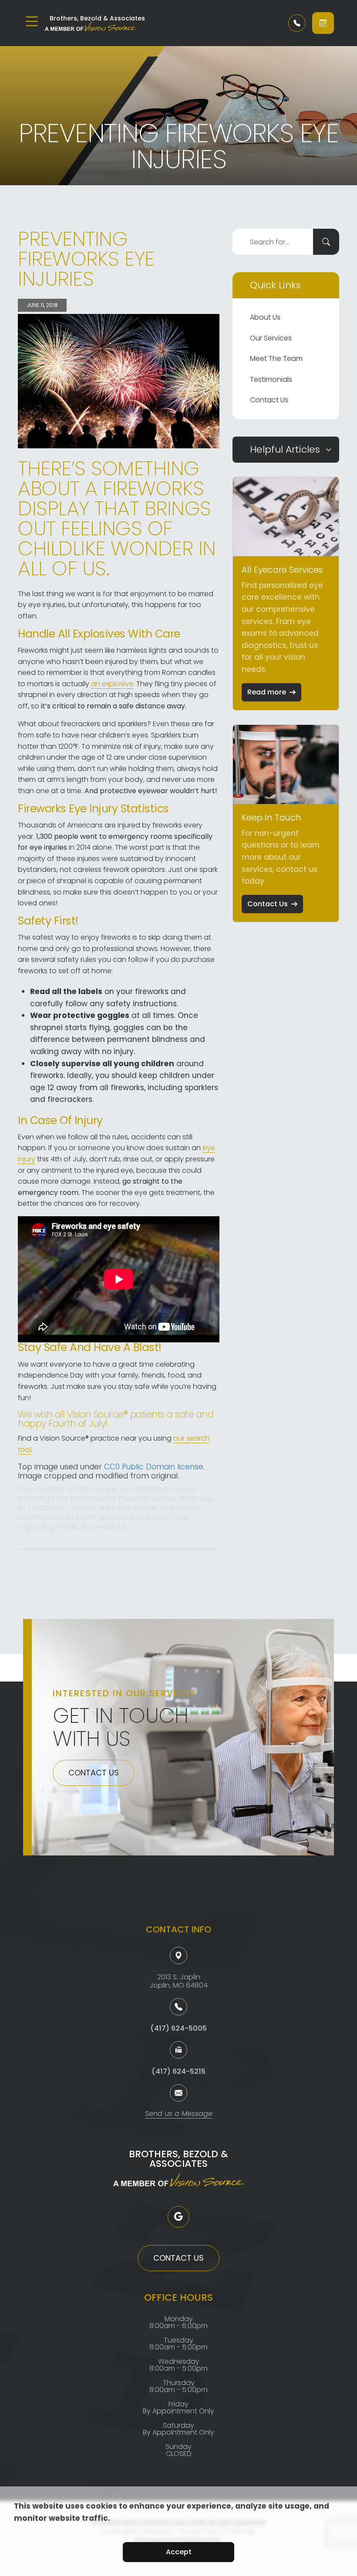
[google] (178, 2217)
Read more (267, 692)
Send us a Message (179, 2114)
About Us (265, 317)
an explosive (112, 684)
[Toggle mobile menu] (32, 21)
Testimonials (271, 379)
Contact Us (269, 400)
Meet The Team (276, 359)
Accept (179, 2552)
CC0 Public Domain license (154, 1467)
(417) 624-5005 (178, 2028)
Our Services (271, 338)
